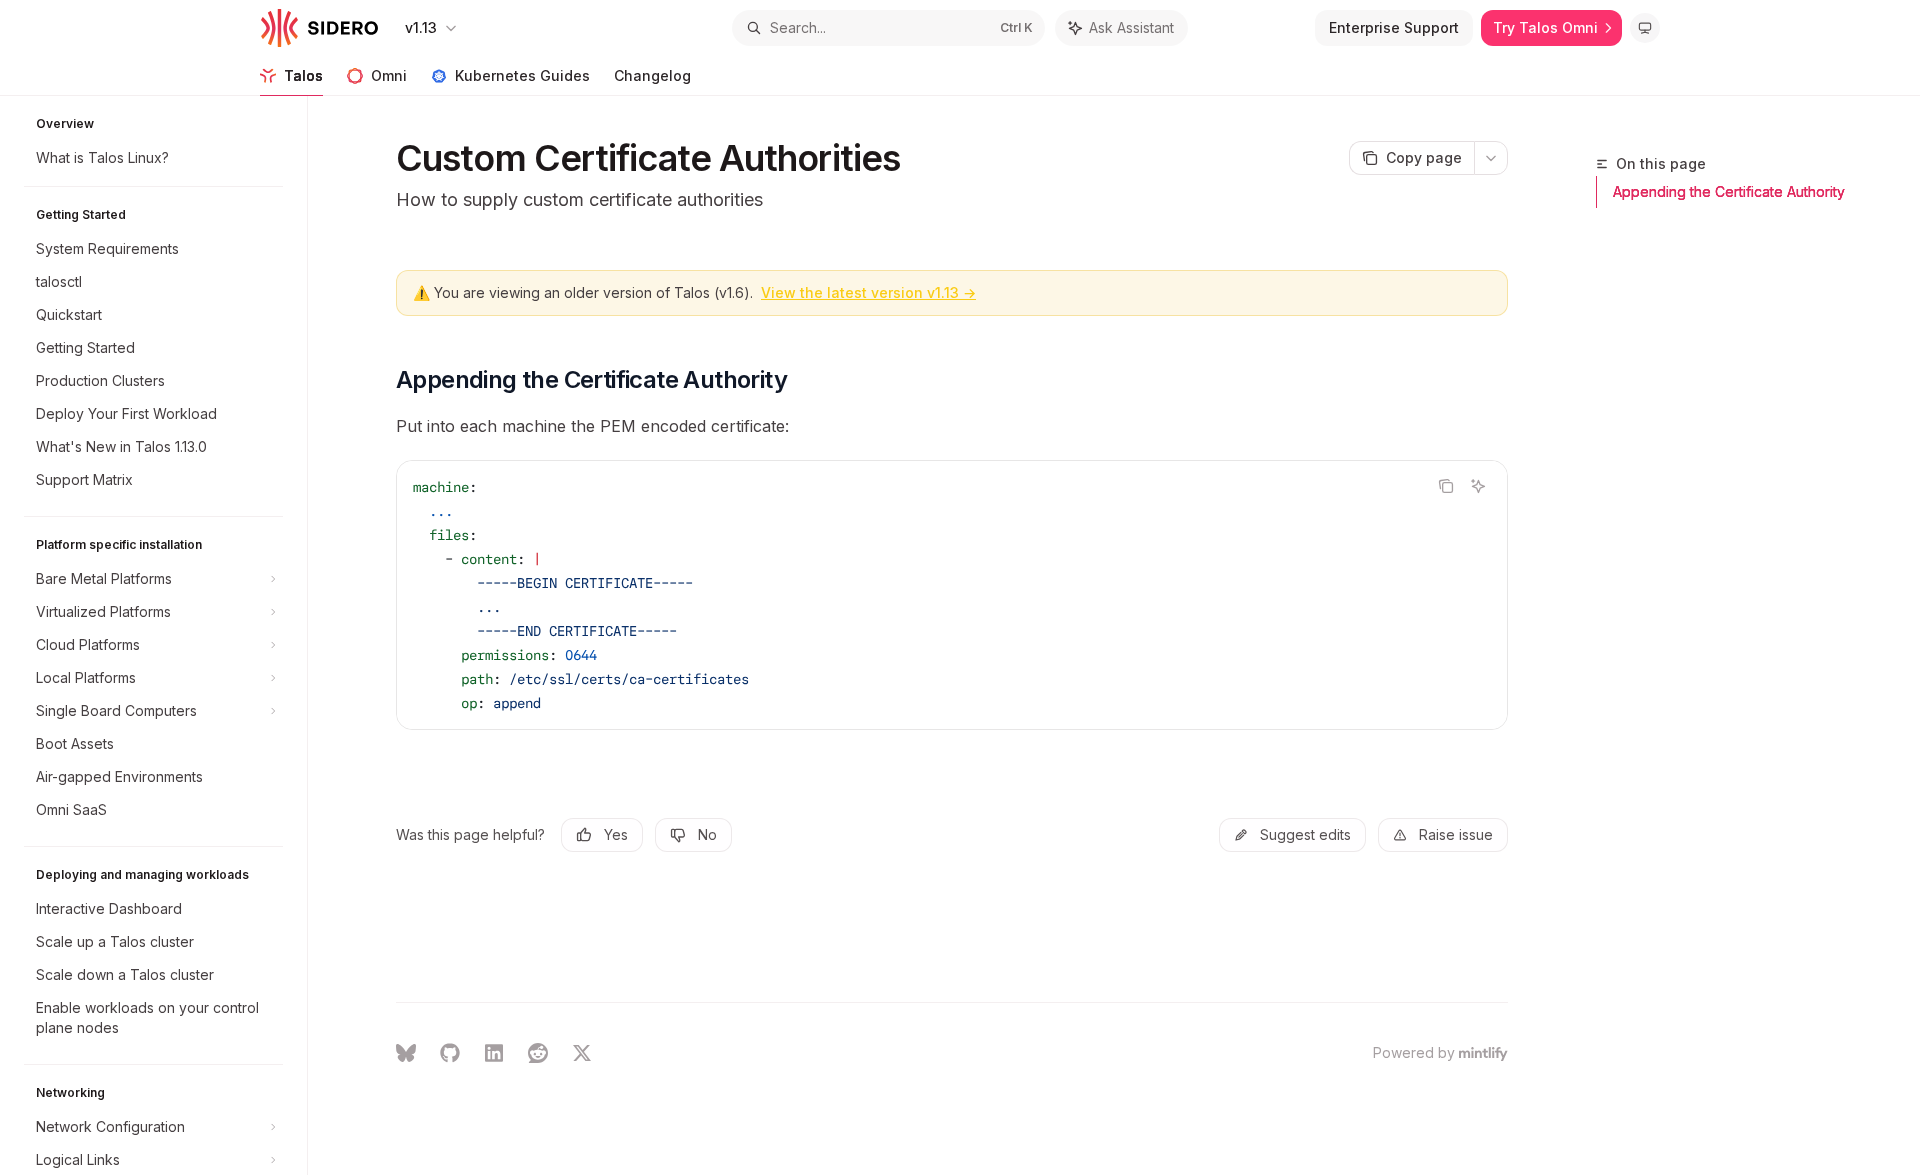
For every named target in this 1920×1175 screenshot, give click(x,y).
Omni (389, 75)
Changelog (652, 75)
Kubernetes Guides (522, 75)
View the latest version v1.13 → (868, 292)
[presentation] (163, 635)
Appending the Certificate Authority (1729, 191)
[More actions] (1491, 158)
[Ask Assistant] (1478, 486)
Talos (303, 75)
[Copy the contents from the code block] (1446, 486)
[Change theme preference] (1645, 28)
